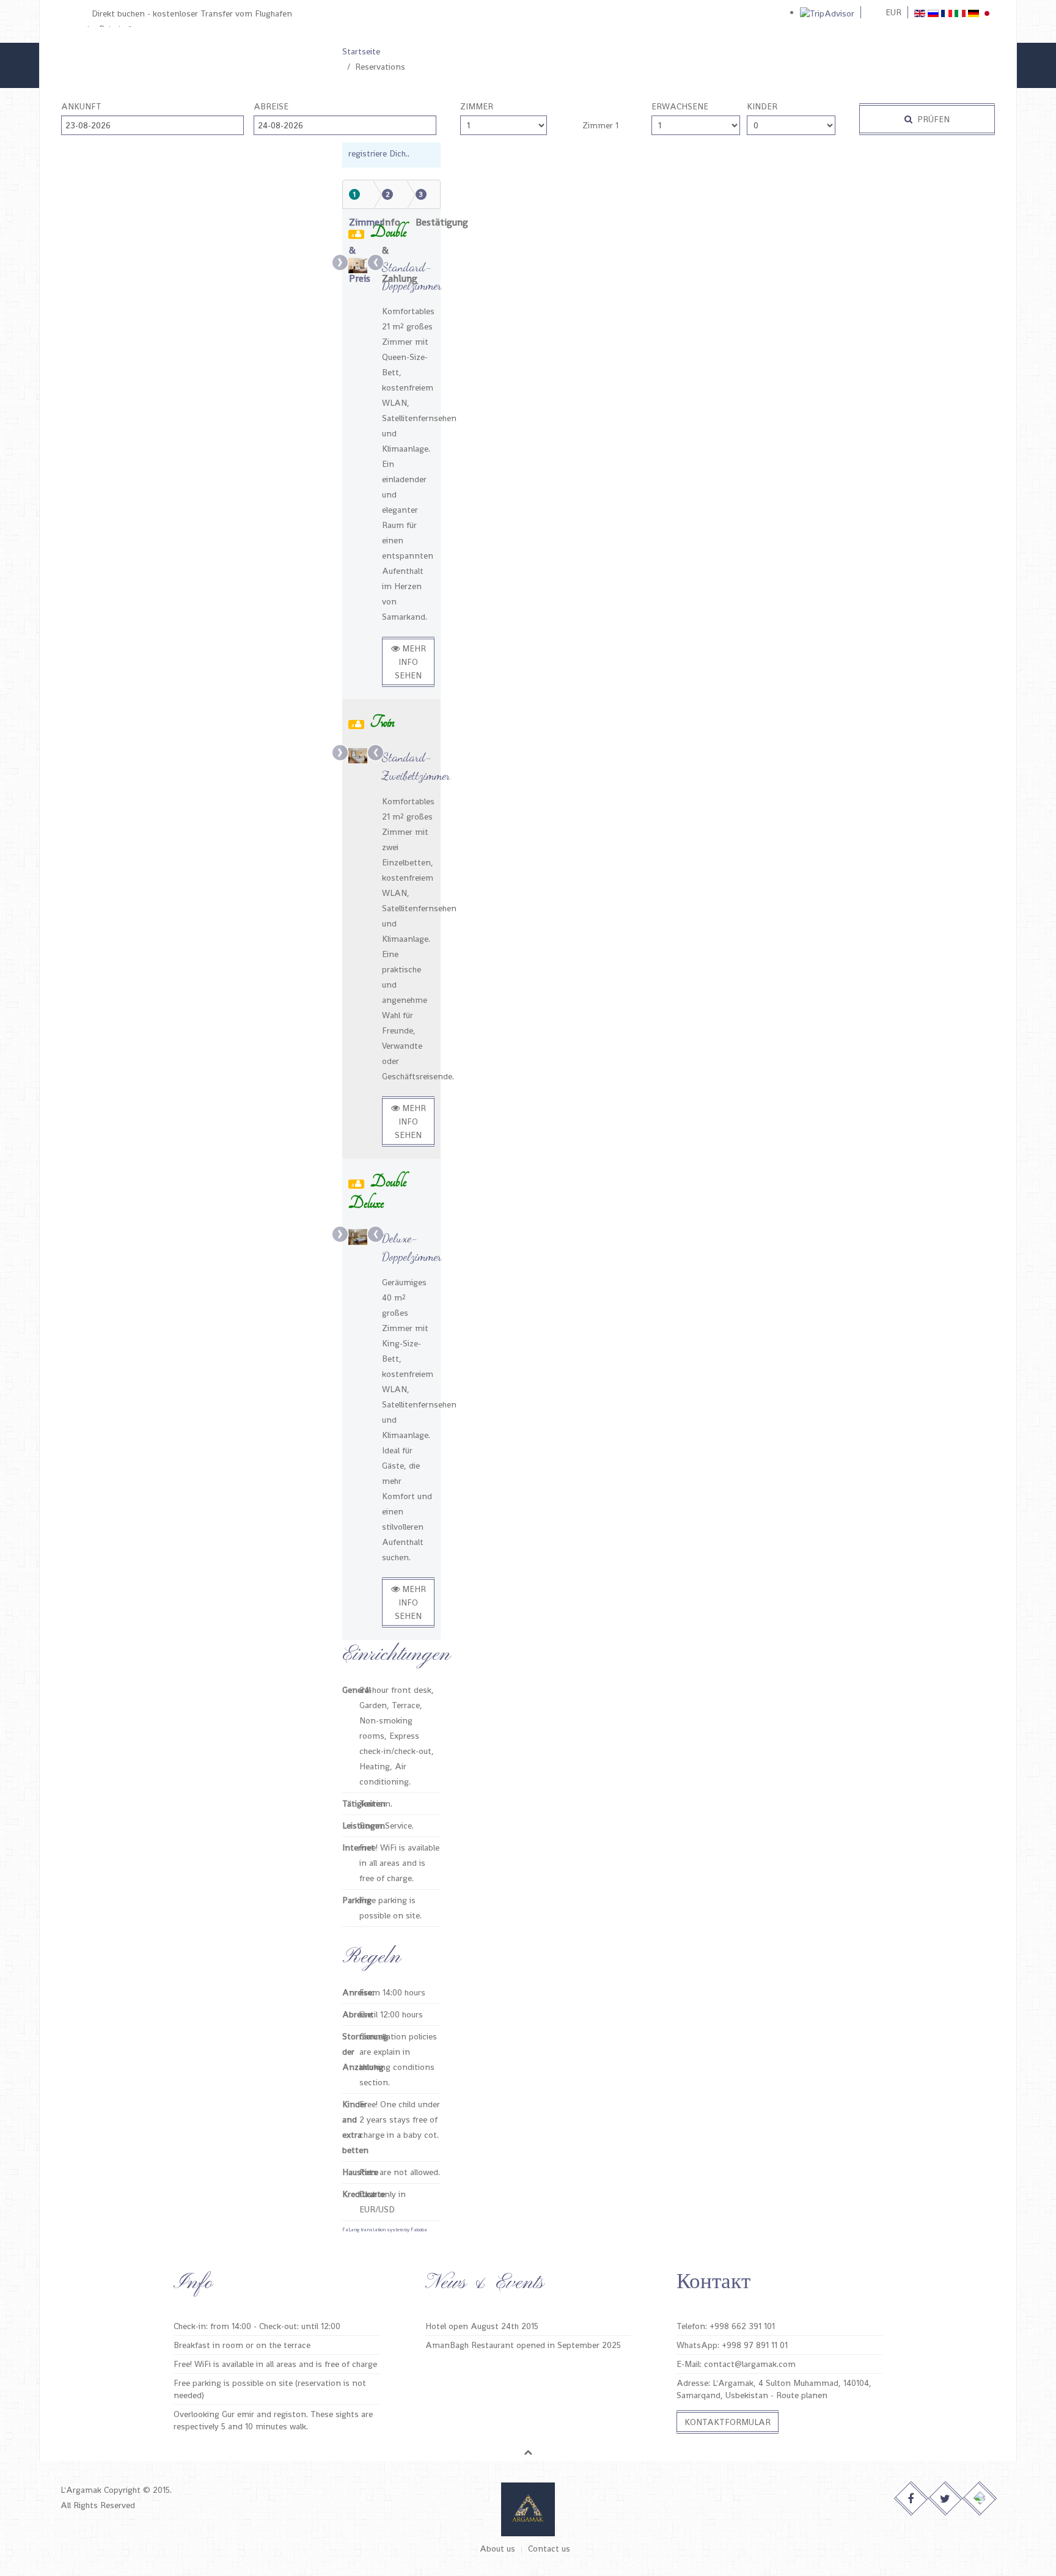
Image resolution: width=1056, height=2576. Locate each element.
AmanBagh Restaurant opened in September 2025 (523, 2345)
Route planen (802, 2395)
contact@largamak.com (750, 2364)
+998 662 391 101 (742, 2326)
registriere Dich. (378, 153)
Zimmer (477, 106)
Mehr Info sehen (410, 662)
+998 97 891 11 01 (755, 2345)
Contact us (549, 2548)
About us (497, 2548)
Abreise (271, 106)
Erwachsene (680, 106)
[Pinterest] (980, 2499)
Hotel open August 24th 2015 (482, 2326)
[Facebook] (911, 2499)
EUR (893, 12)
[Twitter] (946, 2499)
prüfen (932, 119)
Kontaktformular (728, 2422)
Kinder (762, 106)
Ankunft (81, 106)
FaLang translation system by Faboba (385, 2229)
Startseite (361, 51)
